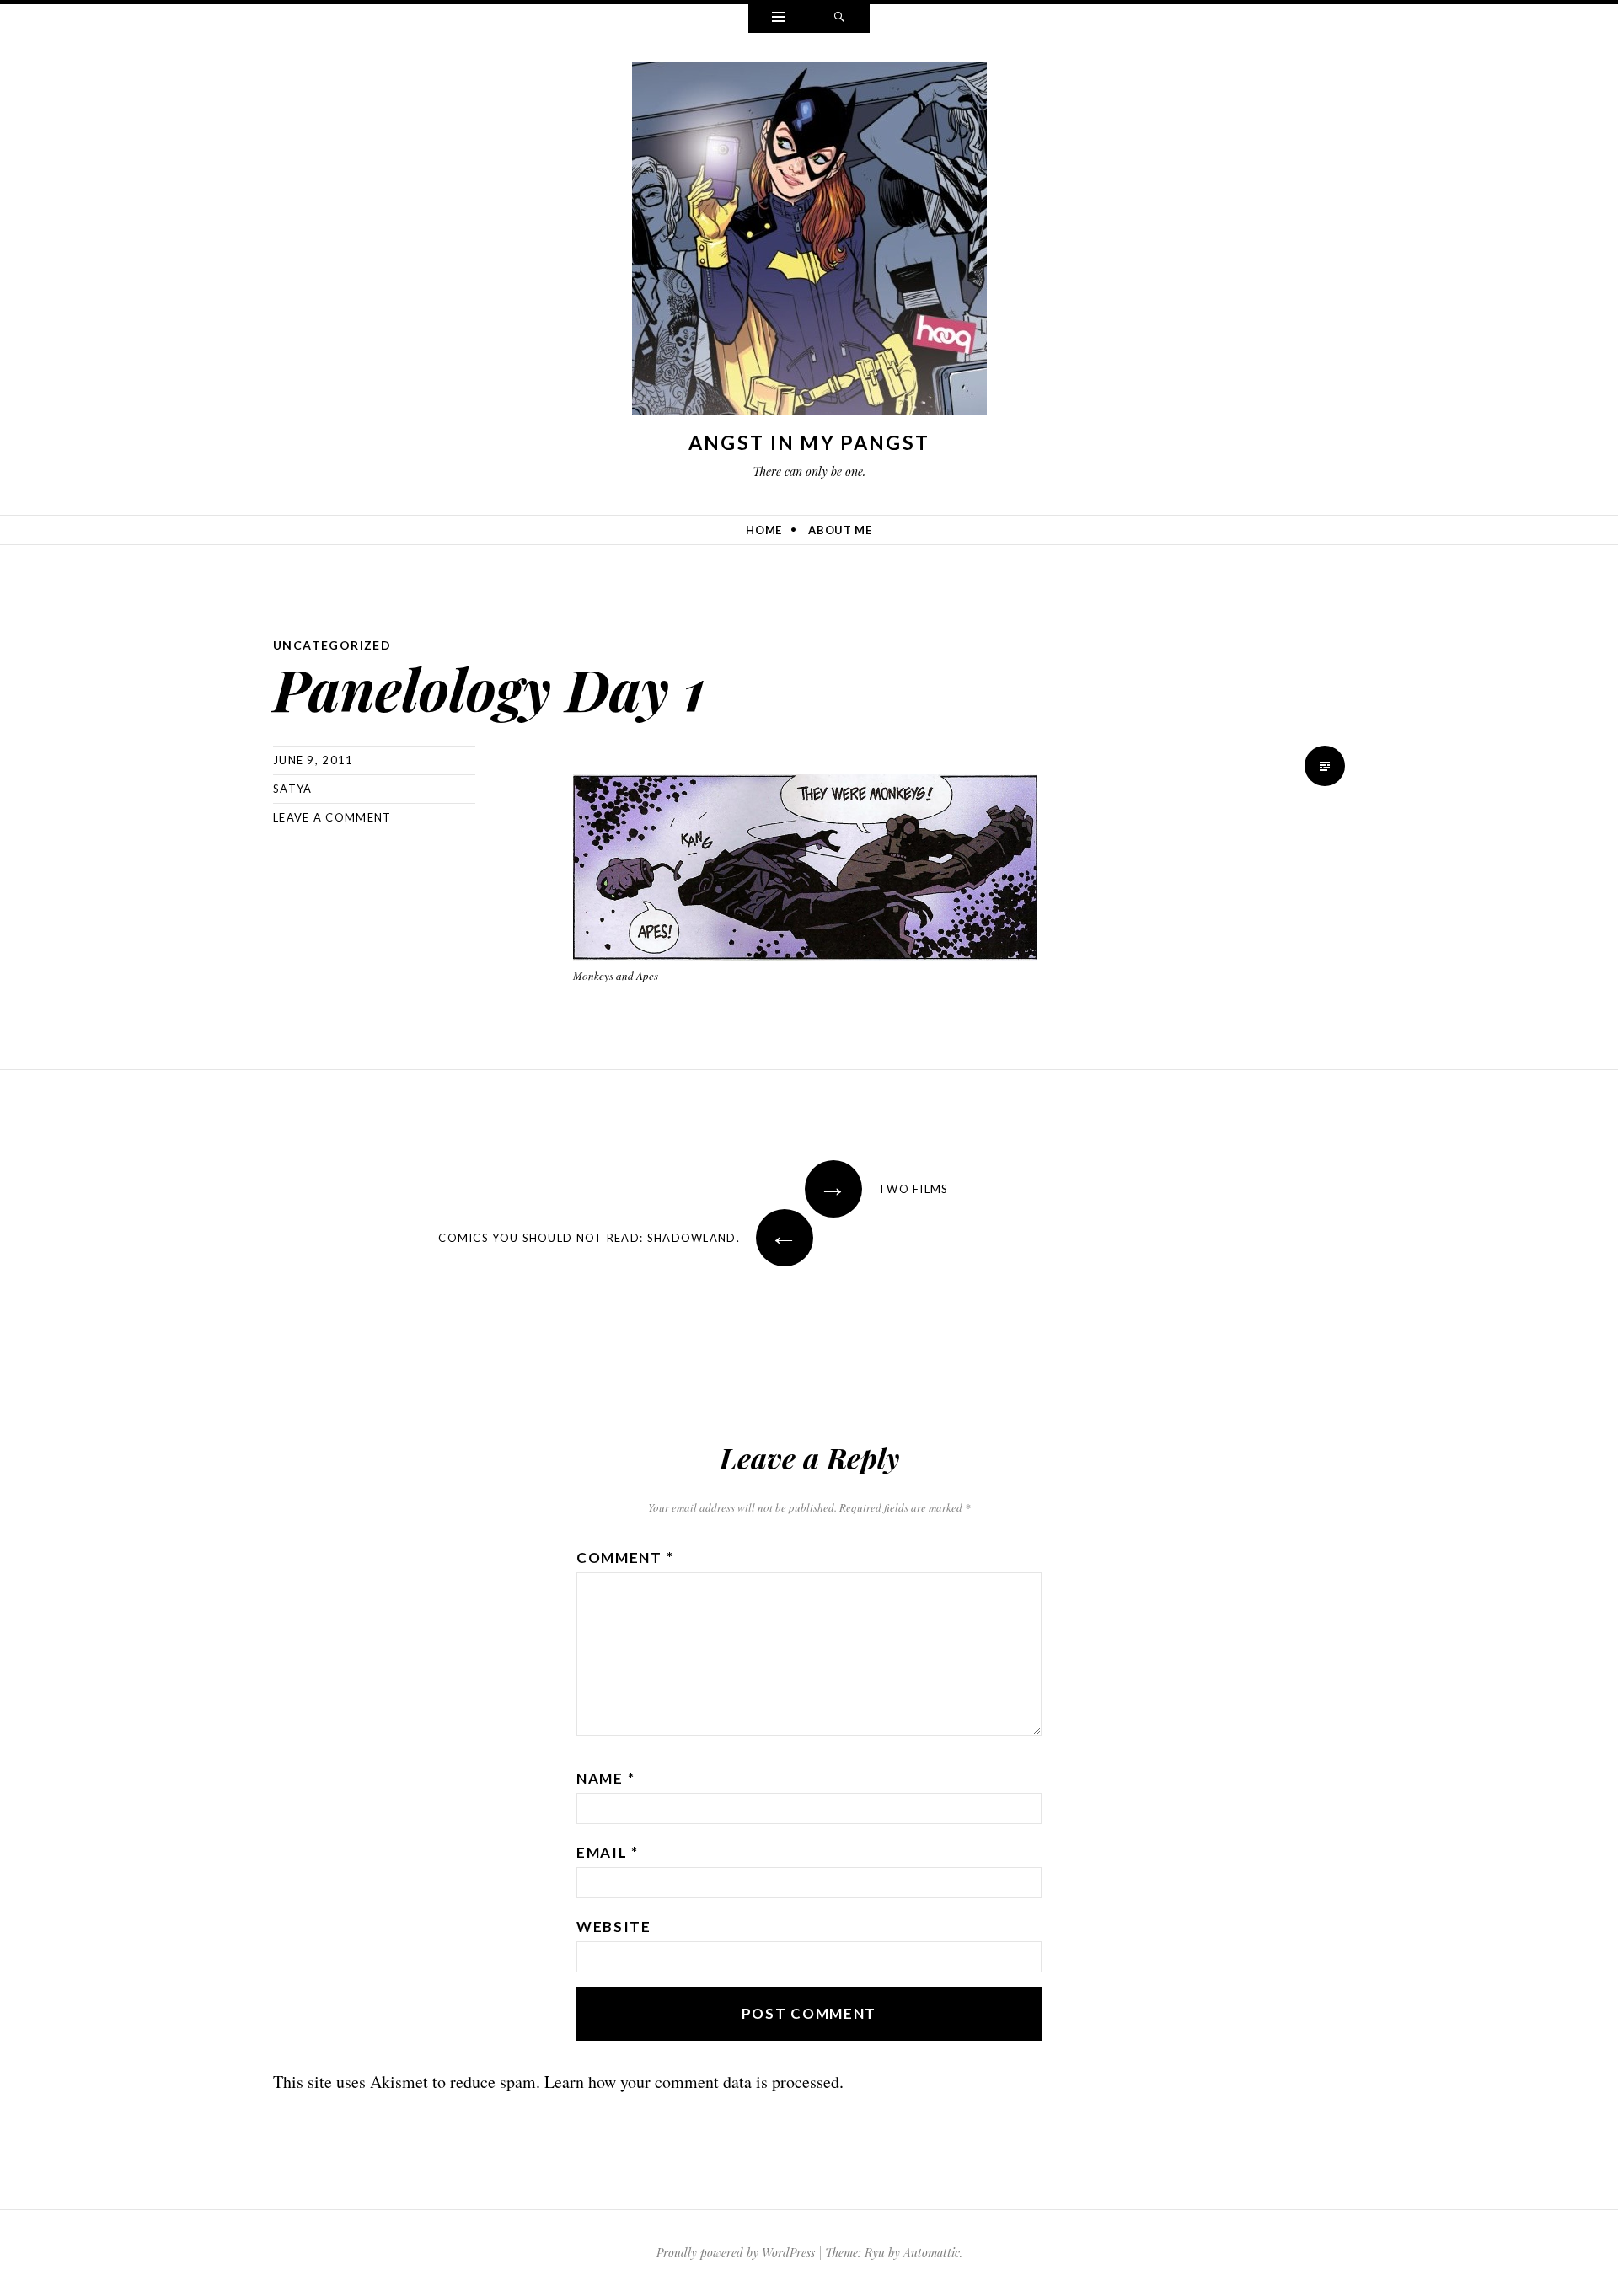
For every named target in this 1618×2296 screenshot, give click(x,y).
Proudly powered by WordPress (736, 2253)
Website (614, 1927)
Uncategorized (332, 645)
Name (605, 1778)
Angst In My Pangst (809, 442)
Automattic (932, 2253)
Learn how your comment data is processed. (694, 2082)
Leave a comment (332, 817)
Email (608, 1852)
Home (764, 530)
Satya (293, 789)
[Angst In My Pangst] (809, 243)
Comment (625, 1557)
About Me (840, 530)
